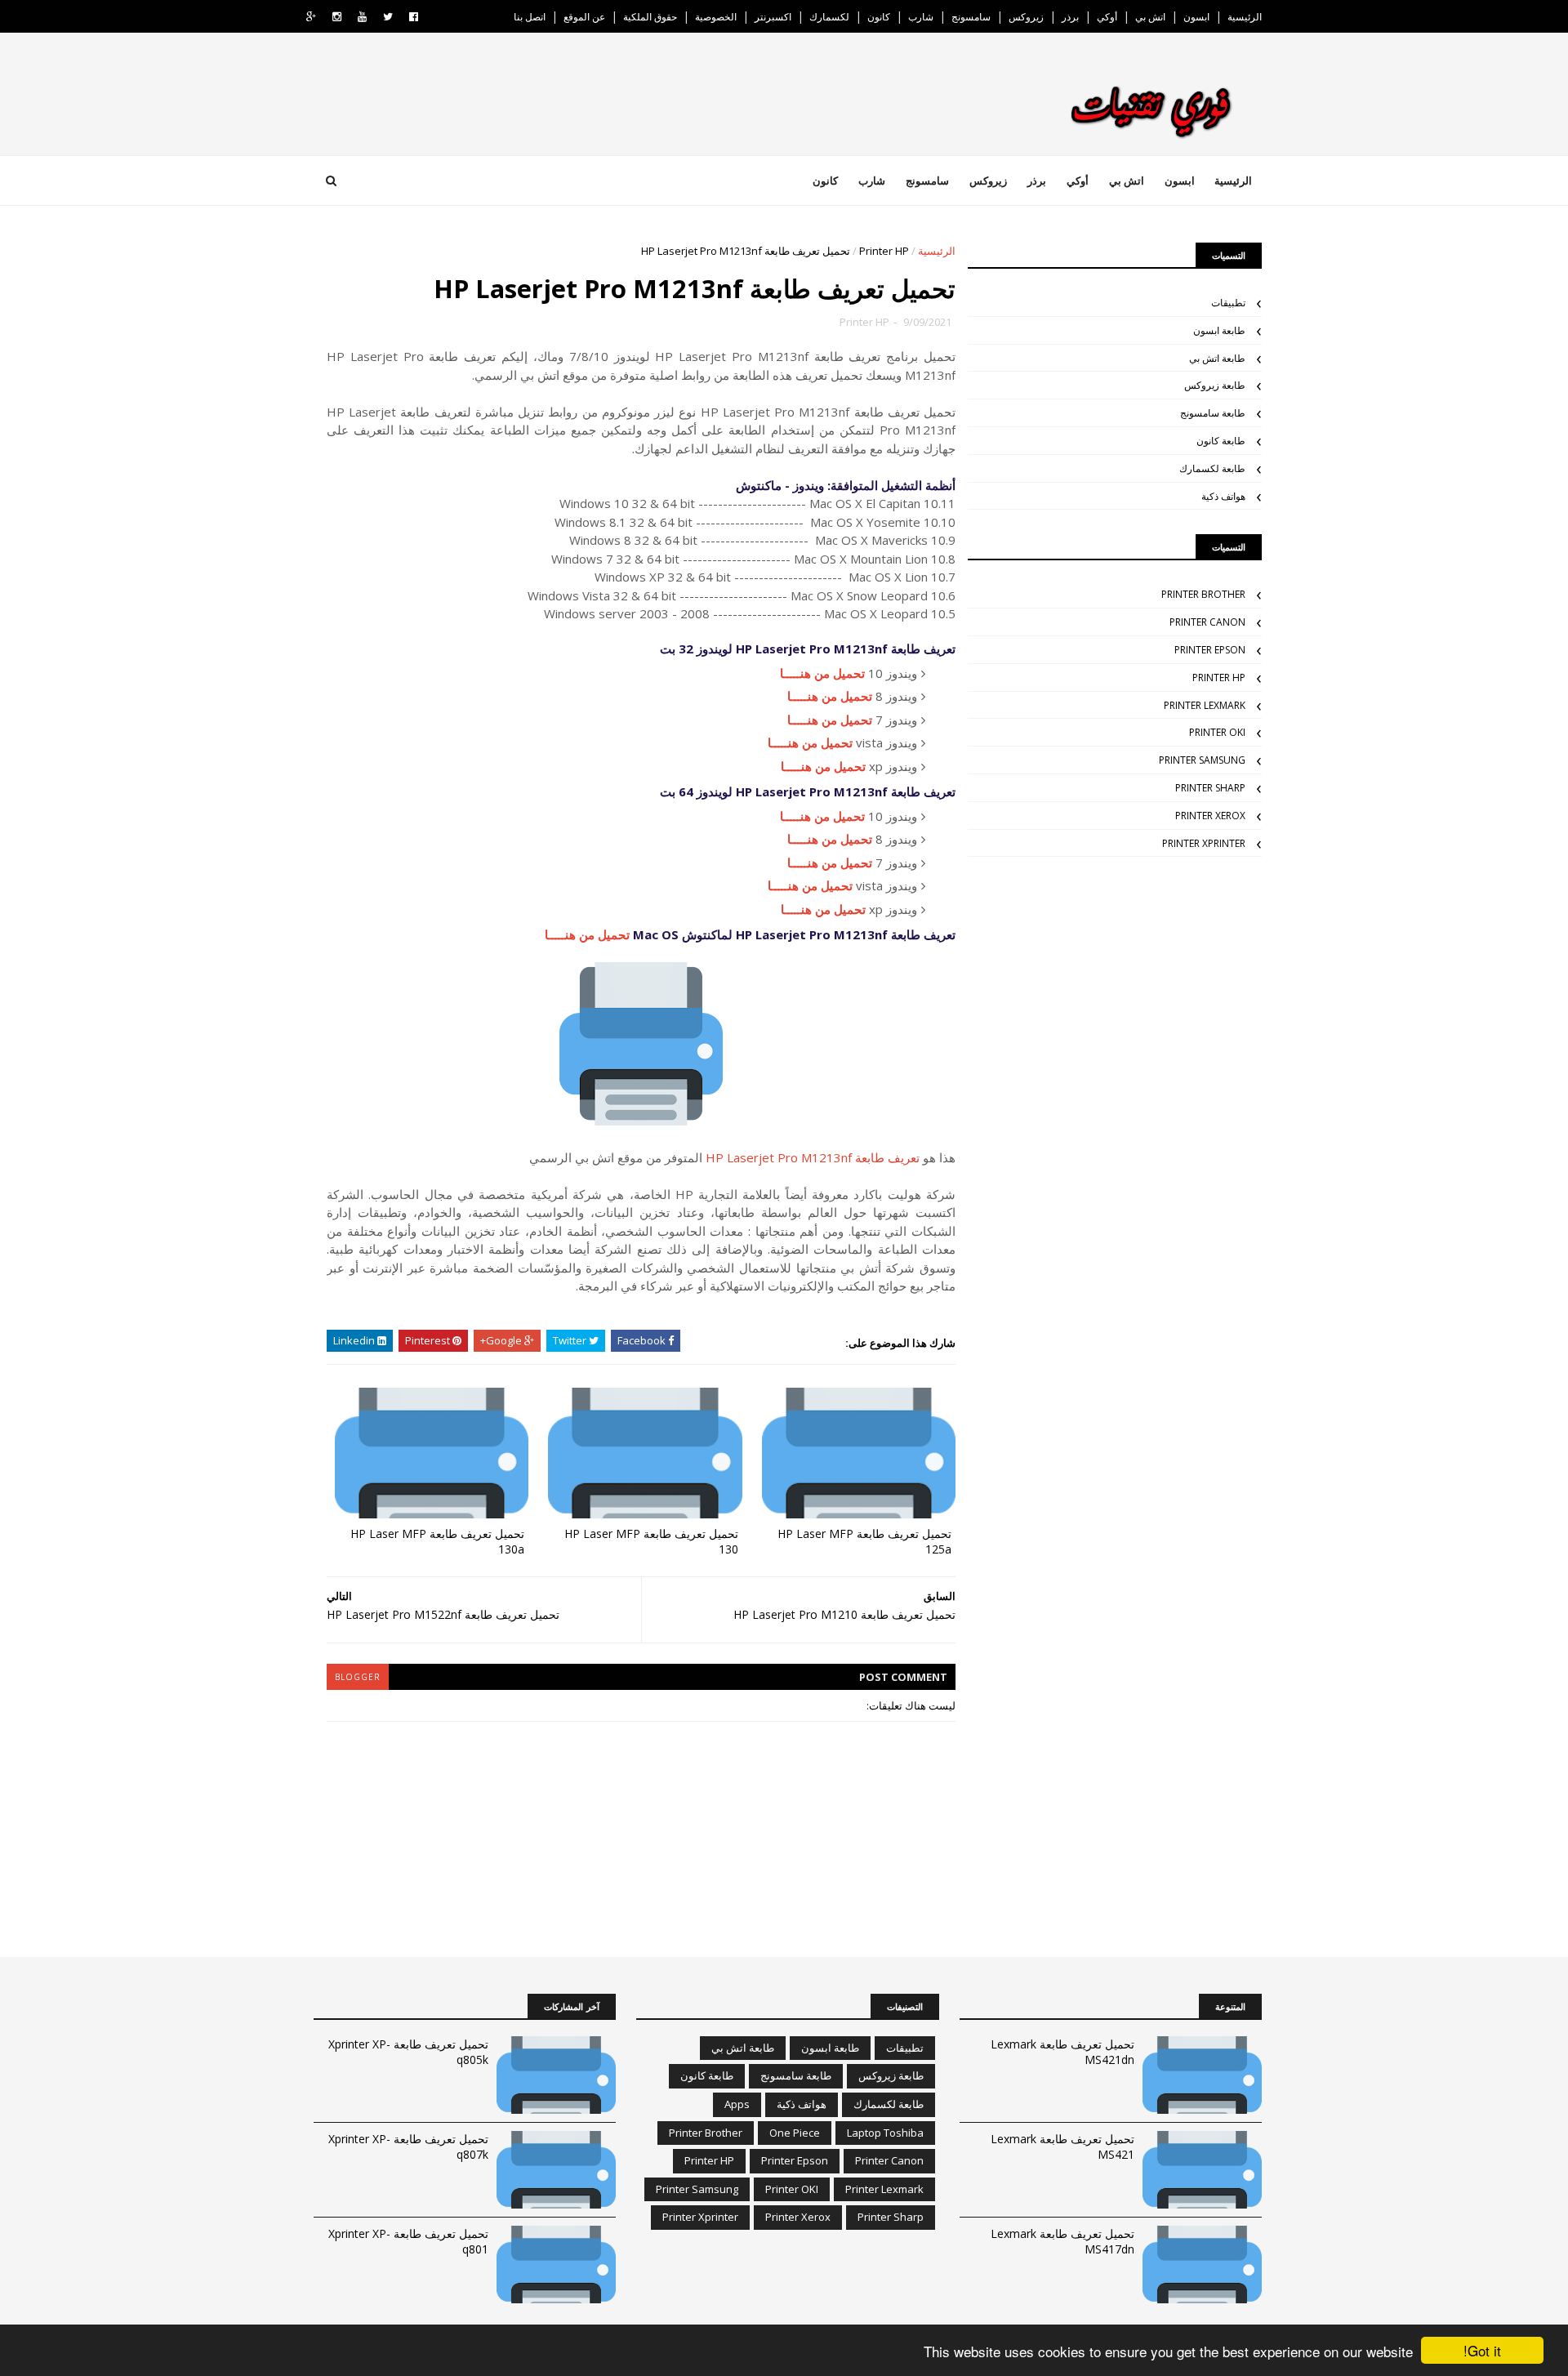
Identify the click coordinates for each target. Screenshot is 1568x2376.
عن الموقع (584, 17)
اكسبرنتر (773, 17)
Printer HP (884, 251)
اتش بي (1150, 17)
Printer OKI (1217, 732)
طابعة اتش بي (1217, 358)
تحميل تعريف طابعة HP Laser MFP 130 (651, 1541)
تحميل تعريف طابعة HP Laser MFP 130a (437, 1541)
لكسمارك (829, 17)
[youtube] (362, 17)
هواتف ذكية (1223, 496)
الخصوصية (716, 17)
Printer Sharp (1210, 788)
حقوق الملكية (650, 17)
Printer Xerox (1210, 816)
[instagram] (337, 17)
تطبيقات (1228, 303)
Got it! (1482, 2350)
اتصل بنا (530, 17)
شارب (921, 17)
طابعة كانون (1221, 441)
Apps (737, 2104)
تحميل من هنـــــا (822, 673)
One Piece (795, 2133)
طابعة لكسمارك (1212, 468)
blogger (358, 1677)
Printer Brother (1203, 594)
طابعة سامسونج (1213, 413)
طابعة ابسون (1219, 330)
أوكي (1107, 17)
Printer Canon (1207, 622)
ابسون (1196, 17)
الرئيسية (1245, 17)
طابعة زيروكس (1215, 385)
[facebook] (414, 17)
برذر (1070, 17)
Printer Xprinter (1204, 843)
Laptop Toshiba (885, 2133)
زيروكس (1026, 17)
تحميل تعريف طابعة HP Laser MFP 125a (864, 1541)
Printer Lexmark (1205, 705)
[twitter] (388, 17)
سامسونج (971, 17)
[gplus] (311, 17)
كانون (879, 17)
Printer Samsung (1202, 760)
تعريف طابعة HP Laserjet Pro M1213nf (813, 1157)
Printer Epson (1210, 650)
